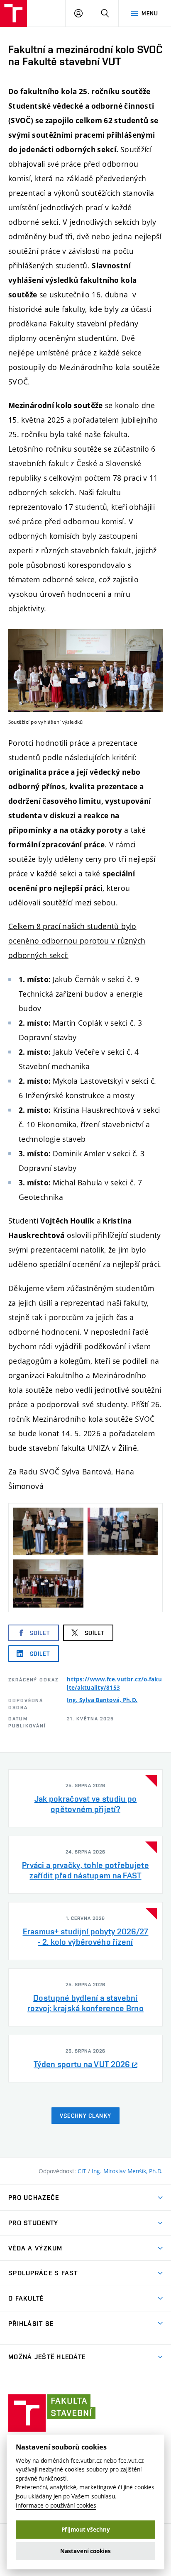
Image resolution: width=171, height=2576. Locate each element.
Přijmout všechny (86, 2530)
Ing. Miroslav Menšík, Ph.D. (127, 2171)
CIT (83, 2171)
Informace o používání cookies (56, 2505)
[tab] (85, 1798)
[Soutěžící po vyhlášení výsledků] (85, 671)
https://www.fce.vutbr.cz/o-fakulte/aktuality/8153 (114, 1683)
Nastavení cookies (85, 2551)
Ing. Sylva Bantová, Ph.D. (102, 1700)
